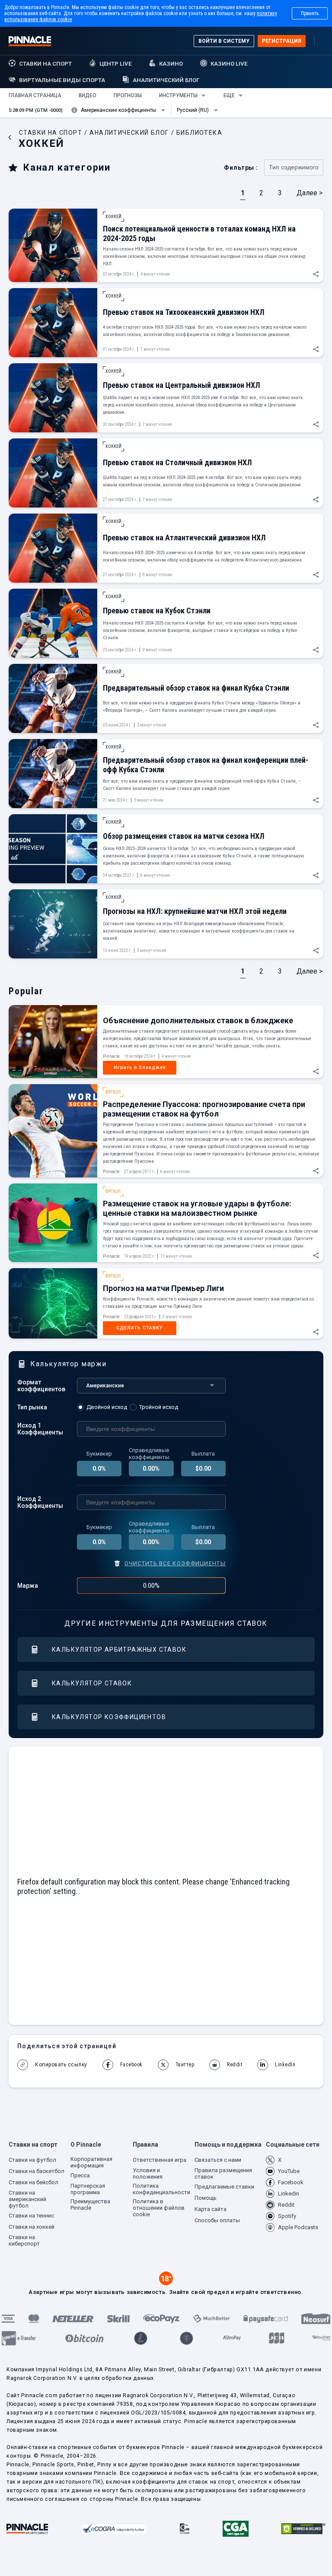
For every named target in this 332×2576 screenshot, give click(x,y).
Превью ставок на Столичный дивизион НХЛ (177, 462)
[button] (35, 95)
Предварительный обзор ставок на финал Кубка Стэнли (196, 688)
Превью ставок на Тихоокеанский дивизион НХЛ (184, 312)
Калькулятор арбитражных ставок (119, 1650)
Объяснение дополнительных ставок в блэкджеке (198, 1020)
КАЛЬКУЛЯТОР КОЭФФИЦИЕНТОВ (109, 1717)
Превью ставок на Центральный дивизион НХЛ (182, 385)
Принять (310, 13)
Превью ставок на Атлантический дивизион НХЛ (184, 538)
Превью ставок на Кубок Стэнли (157, 611)
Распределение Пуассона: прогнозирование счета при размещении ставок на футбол (204, 1109)
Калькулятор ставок (92, 1683)
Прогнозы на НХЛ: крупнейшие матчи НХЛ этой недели (195, 911)
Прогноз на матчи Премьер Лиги (163, 1288)
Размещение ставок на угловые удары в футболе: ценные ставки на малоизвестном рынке (197, 1208)
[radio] (103, 1407)
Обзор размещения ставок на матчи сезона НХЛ (184, 836)
